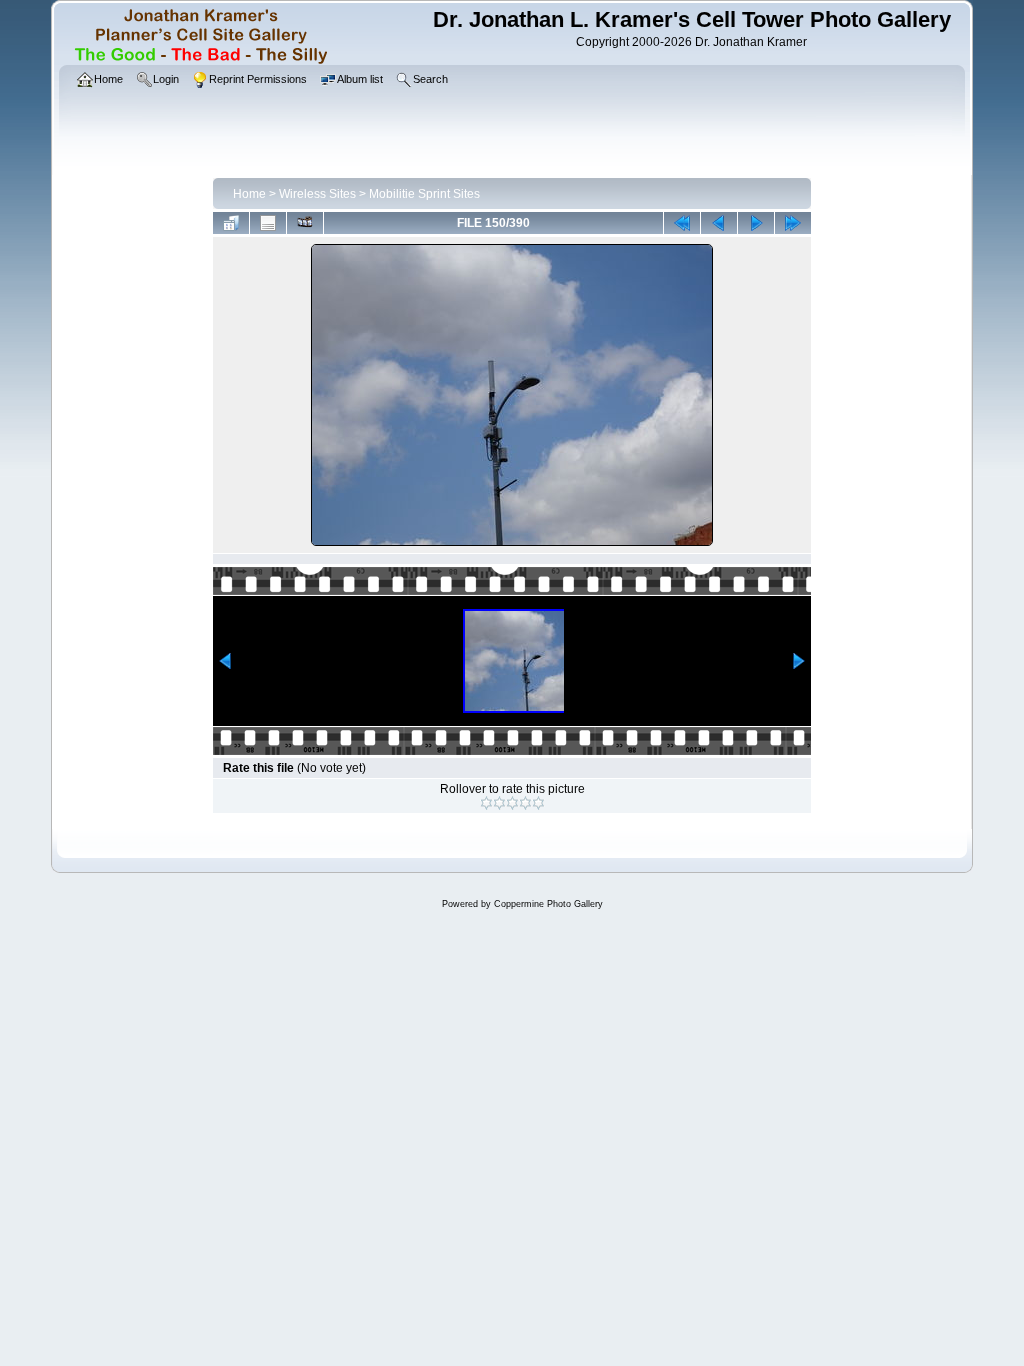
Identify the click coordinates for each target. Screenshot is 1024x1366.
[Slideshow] (305, 223)
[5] (538, 803)
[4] (525, 803)
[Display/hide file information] (268, 223)
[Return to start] (682, 223)
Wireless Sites (317, 194)
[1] (486, 803)
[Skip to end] (793, 223)
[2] (499, 803)
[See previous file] (719, 223)
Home (249, 194)
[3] (512, 803)
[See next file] (756, 223)
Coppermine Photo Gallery (548, 904)
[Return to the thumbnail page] (231, 223)
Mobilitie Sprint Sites (424, 194)
